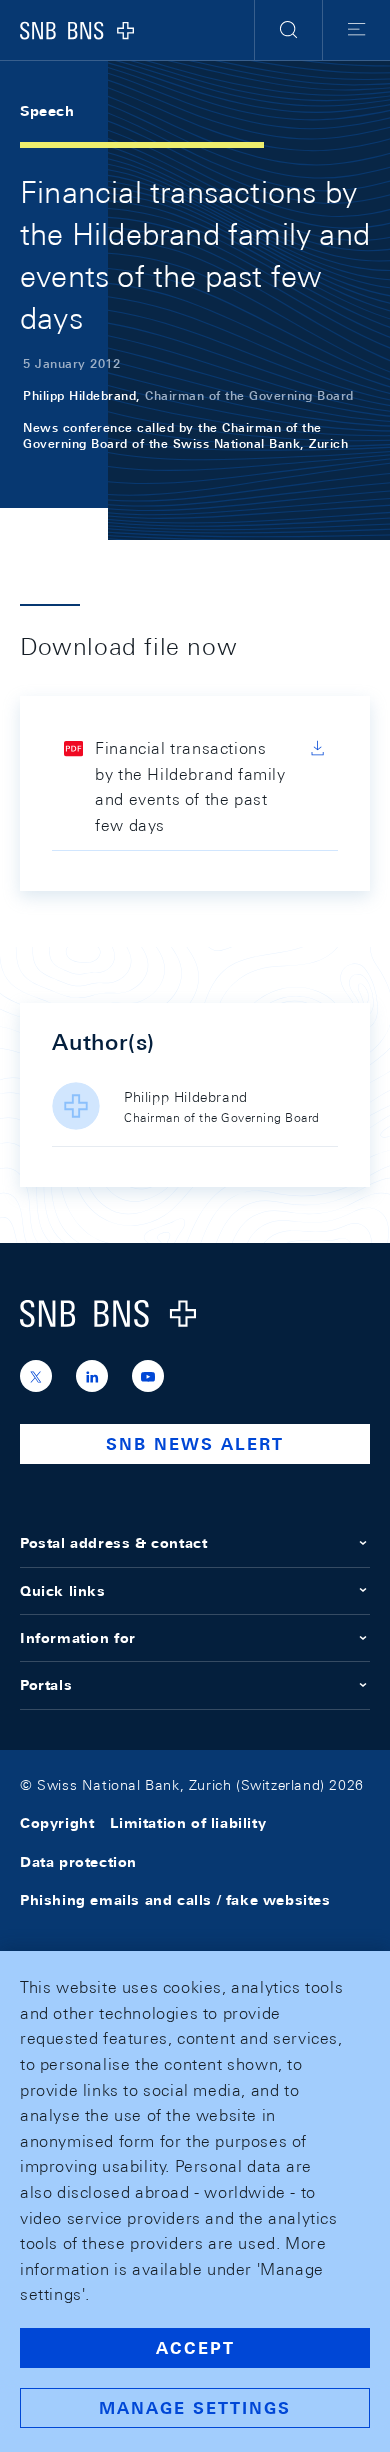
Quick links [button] (63, 1591)
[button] (288, 30)
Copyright (57, 1823)
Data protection (78, 1862)
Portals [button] (46, 1685)
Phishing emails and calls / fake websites (175, 1900)
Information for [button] (78, 1638)
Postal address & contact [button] (113, 1543)
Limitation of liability (188, 1823)
